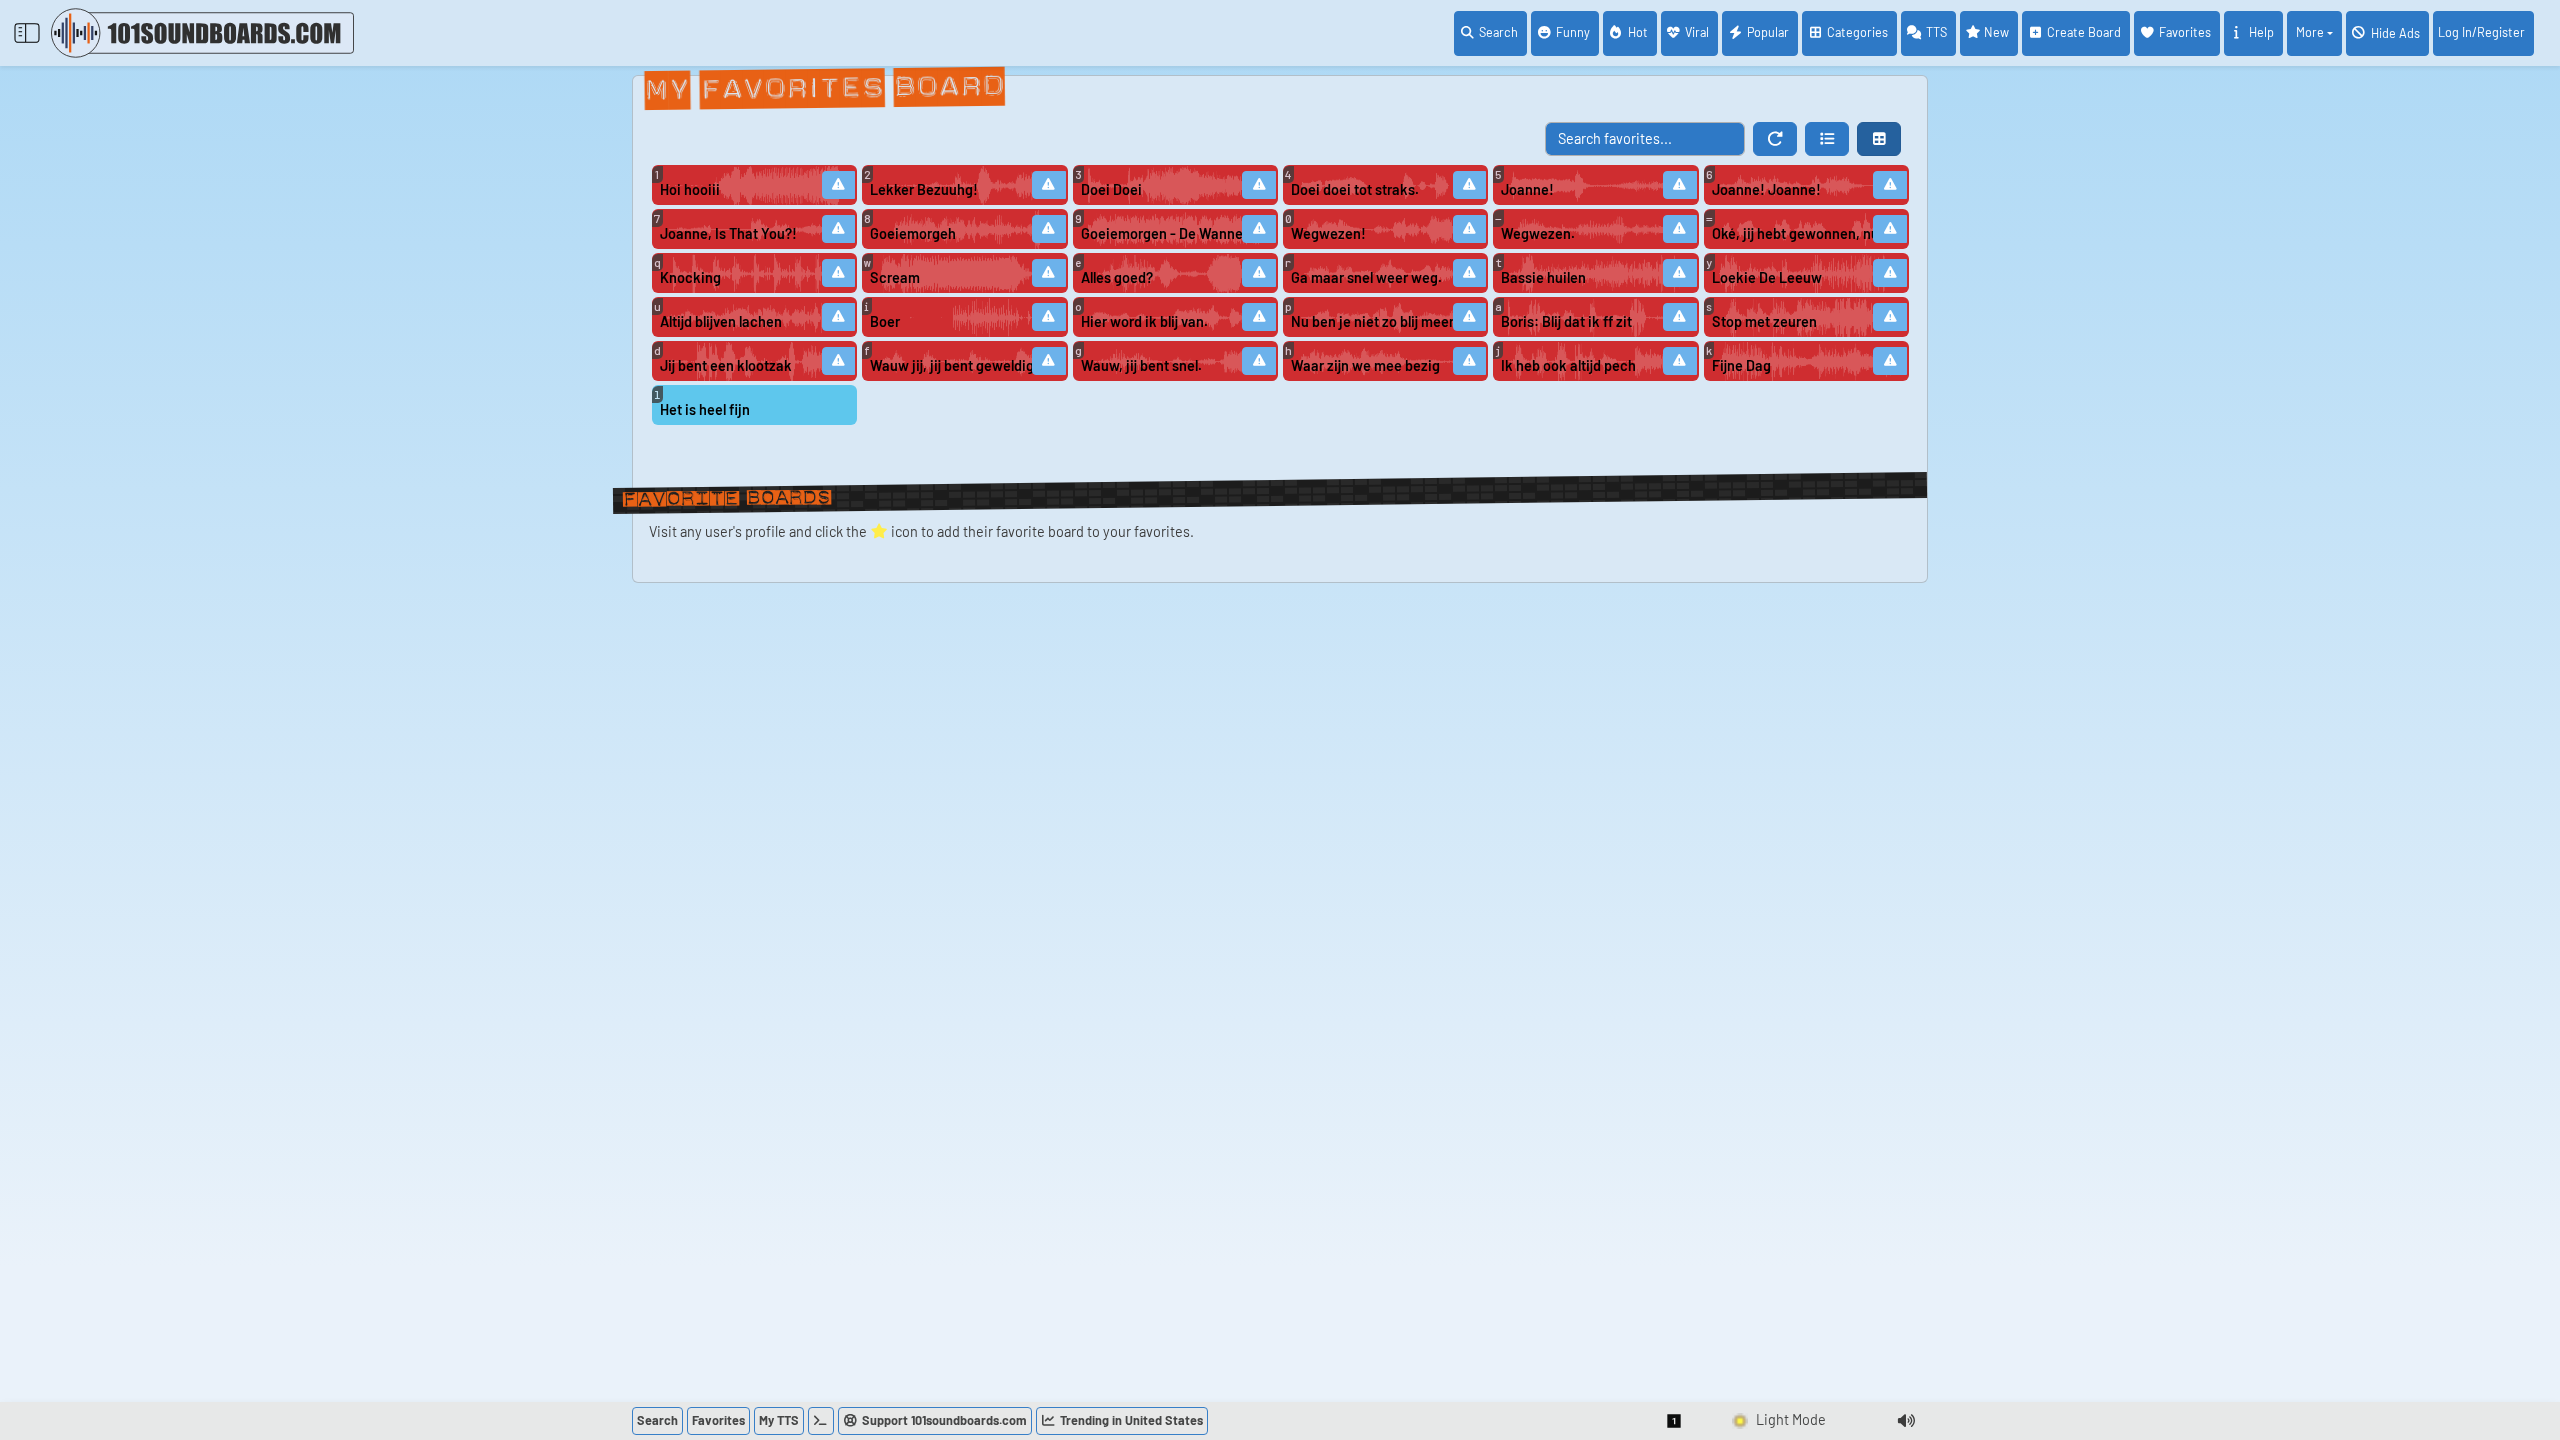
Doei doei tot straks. (1355, 189)
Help (2261, 32)
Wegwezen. (1538, 233)
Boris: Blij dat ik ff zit (1566, 321)
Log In (2481, 32)
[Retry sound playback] (839, 185)
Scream (895, 277)
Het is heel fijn (705, 409)
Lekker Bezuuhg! (924, 189)
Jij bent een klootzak (726, 365)
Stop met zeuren (1764, 321)
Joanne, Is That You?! (728, 233)
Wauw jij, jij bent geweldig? (952, 365)
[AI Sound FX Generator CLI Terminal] (821, 1421)
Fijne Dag (1741, 365)
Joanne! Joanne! (1766, 189)
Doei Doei (1111, 189)
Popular (1768, 32)
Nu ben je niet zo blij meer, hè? (1373, 321)
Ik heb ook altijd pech (1568, 365)
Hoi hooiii (690, 189)
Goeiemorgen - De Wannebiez (1163, 233)
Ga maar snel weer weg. (1366, 277)
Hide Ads (2395, 33)
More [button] (2310, 32)
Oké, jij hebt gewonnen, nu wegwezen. (1794, 233)
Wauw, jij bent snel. (1141, 365)
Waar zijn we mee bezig (1365, 365)
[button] (1827, 139)
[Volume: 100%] (1906, 1421)
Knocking (690, 277)
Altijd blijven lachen (721, 321)
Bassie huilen (1543, 277)
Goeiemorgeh (913, 233)
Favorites (2185, 32)
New (1996, 32)
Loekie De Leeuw (1767, 277)
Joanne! (1527, 189)
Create (2084, 32)
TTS (1936, 32)
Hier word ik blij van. (1144, 321)
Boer (885, 321)
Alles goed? (1117, 277)
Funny (1573, 32)
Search (1498, 32)
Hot (1638, 32)
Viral (1697, 32)
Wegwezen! (1328, 233)
